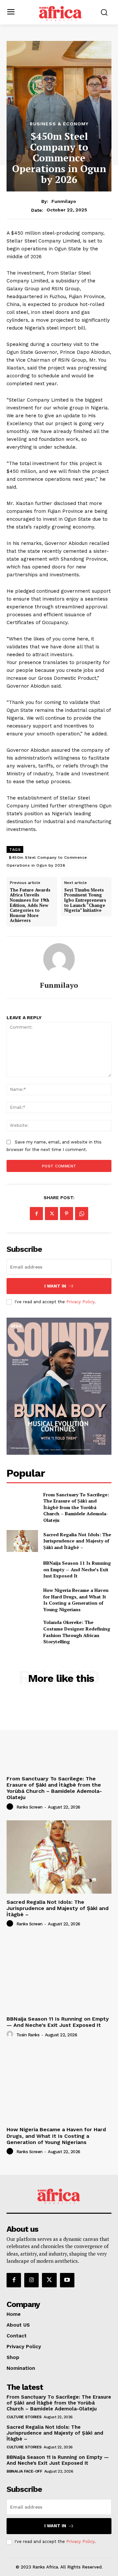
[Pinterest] (67, 1214)
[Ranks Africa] (61, 12)
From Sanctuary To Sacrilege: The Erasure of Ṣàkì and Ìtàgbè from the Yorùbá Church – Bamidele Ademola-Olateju (76, 1507)
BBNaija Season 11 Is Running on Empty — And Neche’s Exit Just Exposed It (77, 1569)
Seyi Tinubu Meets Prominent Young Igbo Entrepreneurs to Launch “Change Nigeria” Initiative (85, 900)
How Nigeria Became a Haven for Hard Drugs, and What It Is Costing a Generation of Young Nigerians (76, 1600)
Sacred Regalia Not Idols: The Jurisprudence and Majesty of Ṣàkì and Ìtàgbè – (77, 1541)
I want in (55, 1286)
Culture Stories (24, 2417)
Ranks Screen (29, 1807)
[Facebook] (36, 1214)
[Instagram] (31, 2280)
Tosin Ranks (28, 2035)
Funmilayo (64, 201)
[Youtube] (67, 2280)
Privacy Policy (80, 1302)
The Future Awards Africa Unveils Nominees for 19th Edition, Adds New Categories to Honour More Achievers (30, 905)
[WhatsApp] (82, 1214)
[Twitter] (51, 1214)
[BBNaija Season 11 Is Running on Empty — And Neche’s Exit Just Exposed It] (22, 1569)
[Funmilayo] (59, 959)
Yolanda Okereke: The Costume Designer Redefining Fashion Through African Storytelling (77, 1632)
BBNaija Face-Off (24, 2471)
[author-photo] (11, 1807)
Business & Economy (59, 124)
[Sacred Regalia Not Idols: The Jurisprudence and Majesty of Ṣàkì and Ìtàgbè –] (22, 1541)
